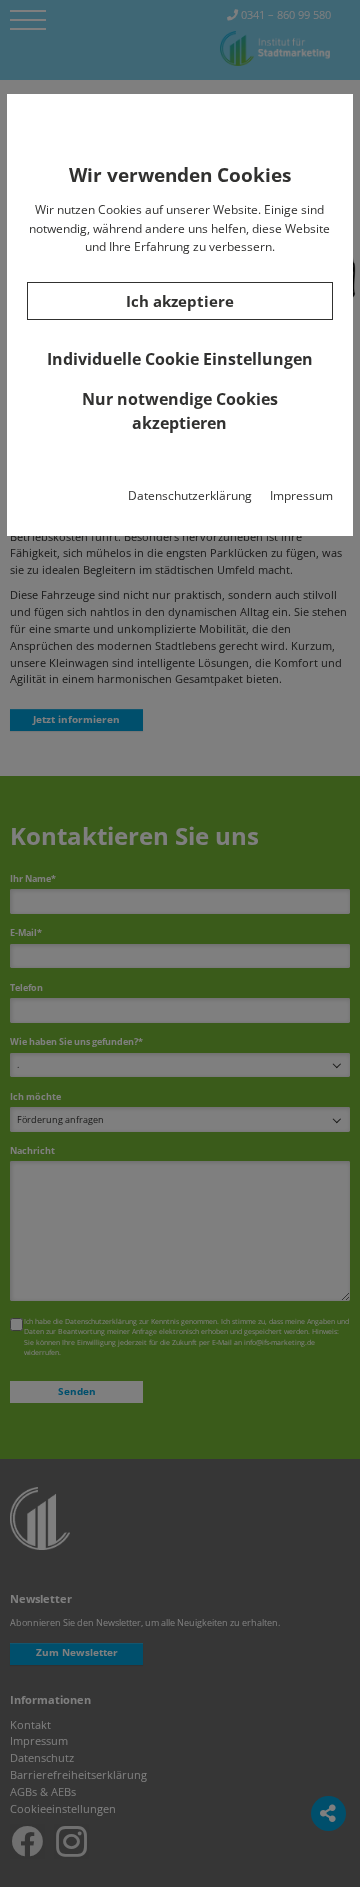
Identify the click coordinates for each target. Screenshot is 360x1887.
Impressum (301, 495)
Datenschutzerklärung (190, 495)
